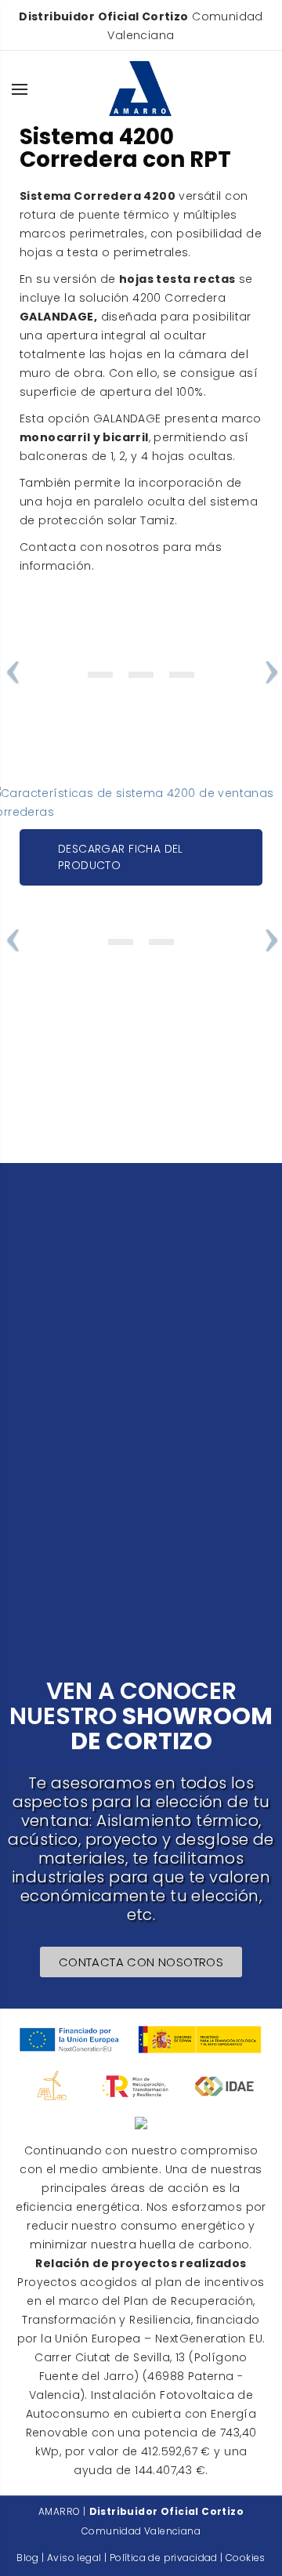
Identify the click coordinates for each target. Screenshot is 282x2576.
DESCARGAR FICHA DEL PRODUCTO (121, 857)
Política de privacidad (164, 2558)
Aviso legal (74, 2558)
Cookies (246, 2558)
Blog (28, 2558)
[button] (141, 1962)
